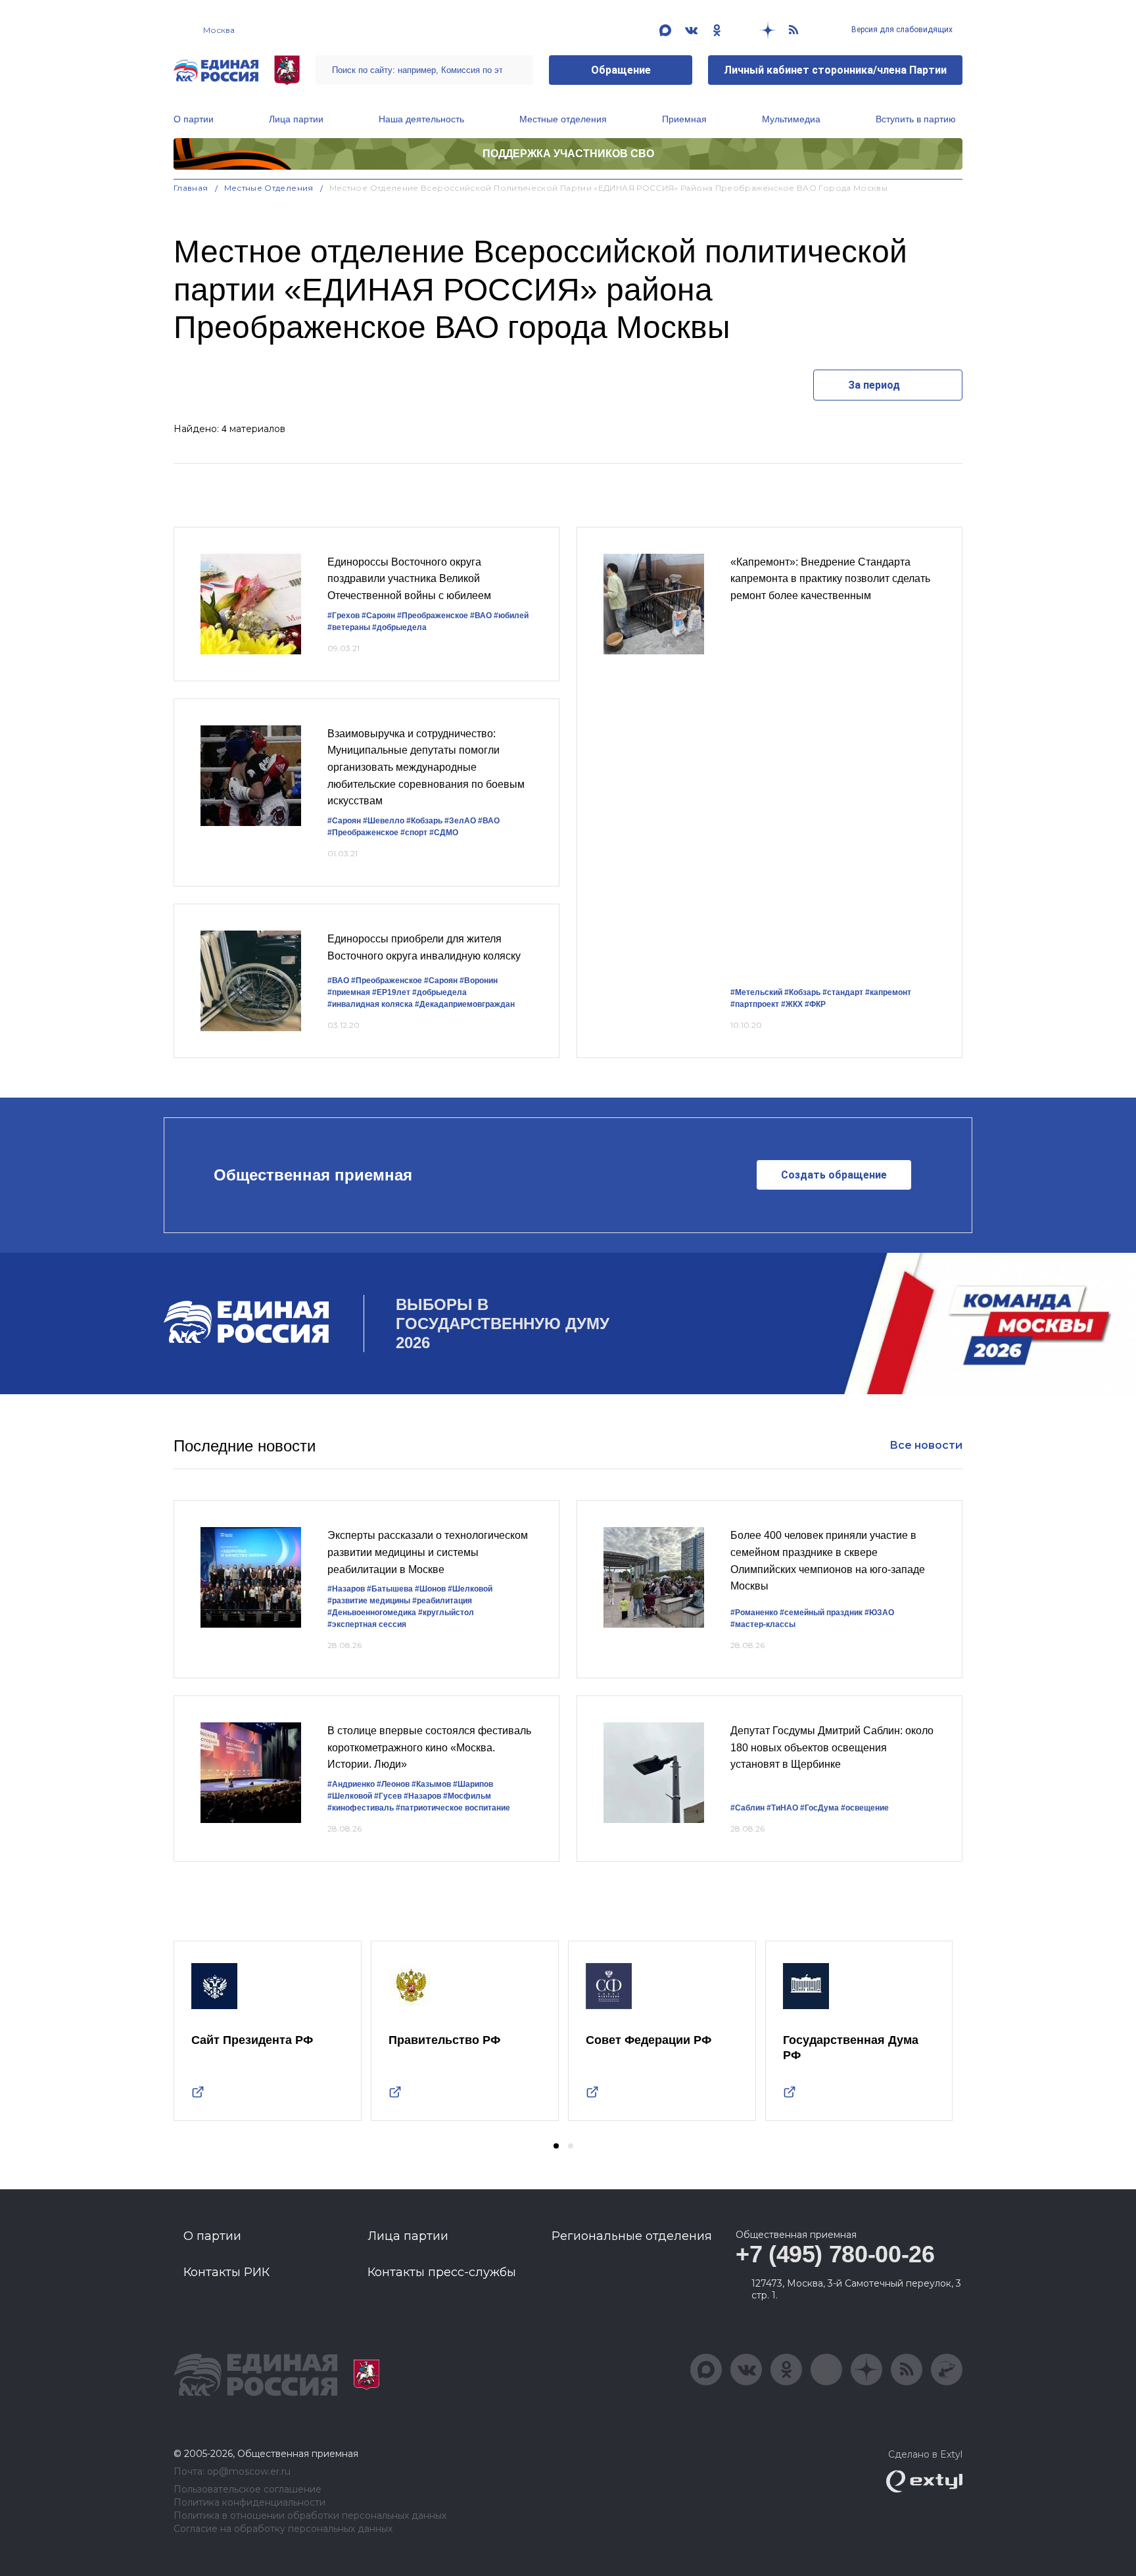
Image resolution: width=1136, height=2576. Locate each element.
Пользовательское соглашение (248, 2490)
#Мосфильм (467, 1796)
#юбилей (511, 616)
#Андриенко (351, 1784)
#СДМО (444, 833)
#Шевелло (384, 821)
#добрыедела (399, 627)
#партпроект (755, 1004)
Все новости (926, 1445)
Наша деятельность (421, 119)
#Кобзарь (424, 821)
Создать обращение (834, 1175)
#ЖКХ (792, 1004)
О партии (194, 119)
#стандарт (843, 992)
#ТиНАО (782, 1808)
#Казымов (431, 1784)
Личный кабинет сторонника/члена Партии (835, 70)
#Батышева (390, 1589)
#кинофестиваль (361, 1808)
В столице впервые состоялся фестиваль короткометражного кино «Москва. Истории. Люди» (429, 1747)
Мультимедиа (791, 119)
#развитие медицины (369, 1601)
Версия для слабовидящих (901, 30)
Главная (191, 188)
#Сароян (378, 616)
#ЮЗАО (879, 1613)
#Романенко (754, 1613)
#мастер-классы (763, 1624)
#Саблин (747, 1808)
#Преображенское (433, 616)
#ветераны (349, 627)
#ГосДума (819, 1808)
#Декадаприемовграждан (465, 1004)
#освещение (865, 1808)
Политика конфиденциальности (249, 2503)
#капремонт (888, 992)
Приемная (684, 119)
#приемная (349, 992)
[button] (556, 2146)
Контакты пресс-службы (442, 2272)
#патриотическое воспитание (453, 1808)
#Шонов (430, 1589)
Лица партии (296, 119)
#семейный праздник (821, 1613)
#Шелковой (470, 1589)
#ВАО (481, 616)
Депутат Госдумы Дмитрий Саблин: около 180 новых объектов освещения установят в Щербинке (832, 1747)
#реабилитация (442, 1601)
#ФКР (815, 1004)
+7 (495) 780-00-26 (835, 2254)
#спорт (414, 833)
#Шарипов (473, 1784)
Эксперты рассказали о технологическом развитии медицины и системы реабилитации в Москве (428, 1552)
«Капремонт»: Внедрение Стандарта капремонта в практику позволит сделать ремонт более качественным (830, 579)
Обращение (621, 70)
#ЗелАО (460, 821)
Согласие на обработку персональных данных (283, 2529)
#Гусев (388, 1796)
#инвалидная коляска (370, 1004)
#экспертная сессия (367, 1624)
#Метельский (756, 992)
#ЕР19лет (391, 992)
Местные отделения (563, 119)
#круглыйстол (446, 1613)
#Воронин (479, 981)
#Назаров (346, 1589)
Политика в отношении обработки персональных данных (310, 2516)
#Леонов (393, 1784)
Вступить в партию (916, 119)
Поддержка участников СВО (568, 154)
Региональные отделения (632, 2236)
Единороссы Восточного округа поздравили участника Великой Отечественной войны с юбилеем (409, 579)
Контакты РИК (226, 2272)
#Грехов (343, 616)
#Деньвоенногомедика (372, 1613)
